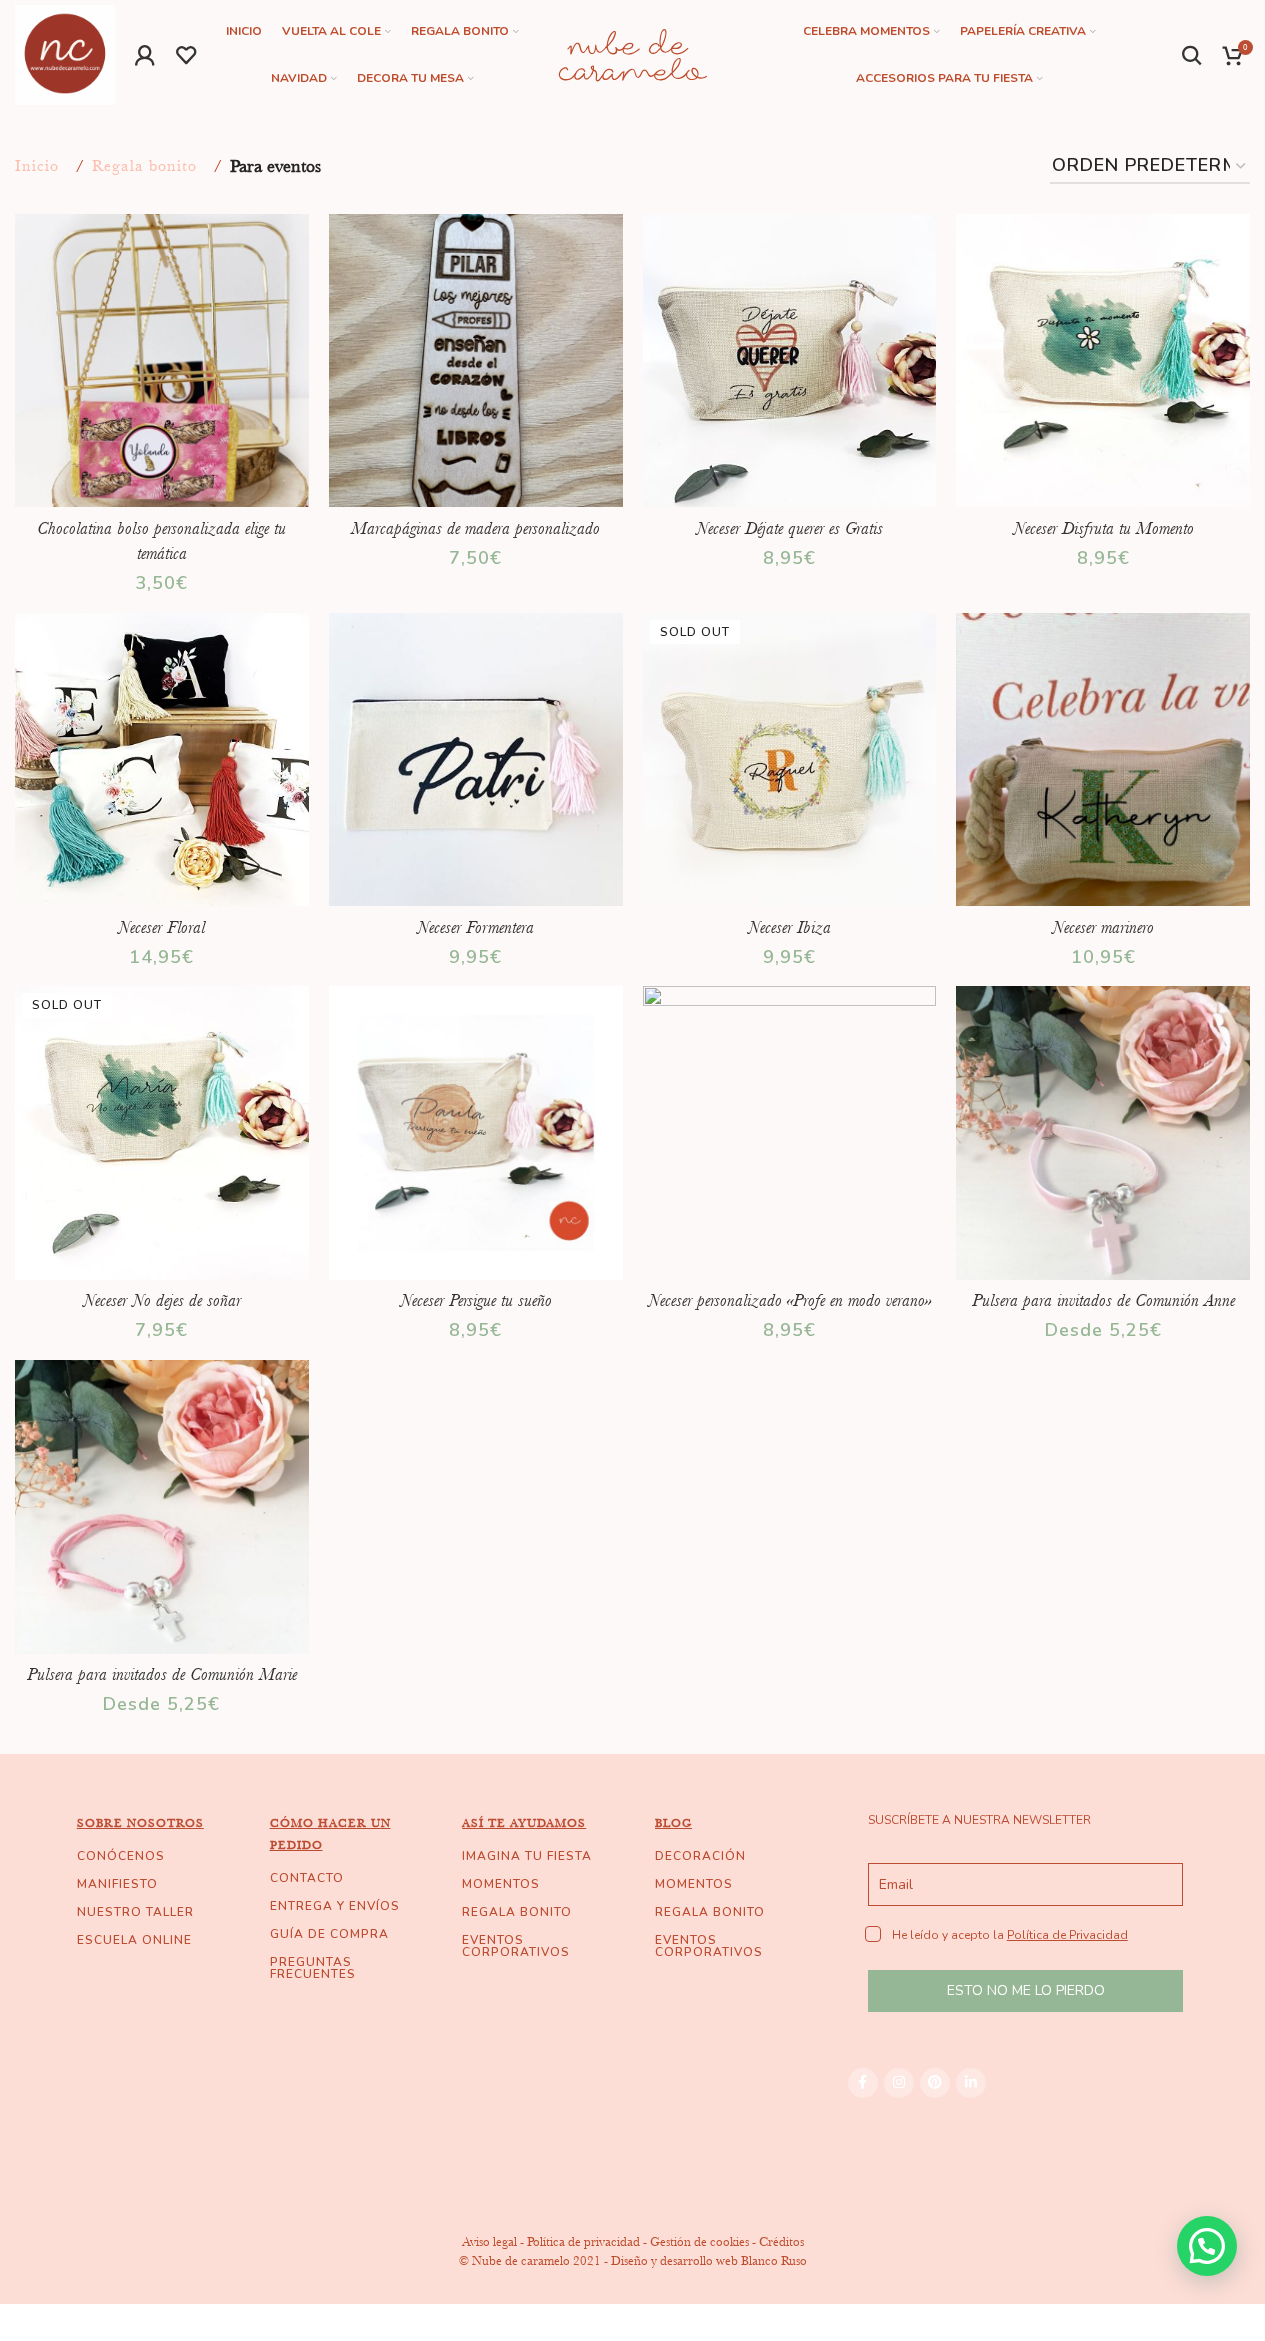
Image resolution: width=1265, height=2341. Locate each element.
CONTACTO (307, 1878)
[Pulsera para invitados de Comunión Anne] (1103, 1133)
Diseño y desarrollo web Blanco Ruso (709, 2260)
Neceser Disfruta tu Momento (1103, 528)
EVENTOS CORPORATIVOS (516, 1946)
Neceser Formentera (475, 927)
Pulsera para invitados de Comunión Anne (1103, 1300)
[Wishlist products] (186, 55)
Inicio (37, 166)
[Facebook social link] (863, 2083)
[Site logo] (65, 53)
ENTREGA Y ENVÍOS (335, 1906)
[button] (1207, 2246)
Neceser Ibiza (789, 927)
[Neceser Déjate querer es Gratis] (790, 361)
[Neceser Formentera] (476, 760)
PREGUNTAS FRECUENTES (313, 1968)
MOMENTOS (501, 1884)
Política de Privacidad (1067, 1935)
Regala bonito (144, 166)
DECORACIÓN (700, 1856)
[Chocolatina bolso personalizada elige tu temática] (162, 361)
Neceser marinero (1103, 927)
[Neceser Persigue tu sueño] (476, 1133)
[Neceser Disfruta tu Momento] (1103, 361)
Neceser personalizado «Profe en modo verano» (789, 1300)
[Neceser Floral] (162, 760)
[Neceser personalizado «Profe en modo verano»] (790, 1133)
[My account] (145, 55)
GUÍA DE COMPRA (329, 1934)
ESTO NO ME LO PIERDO (1026, 1990)
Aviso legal (489, 2241)
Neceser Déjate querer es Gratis (789, 528)
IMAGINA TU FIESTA (527, 1856)
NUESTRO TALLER (135, 1912)
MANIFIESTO (117, 1884)
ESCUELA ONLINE (134, 1940)
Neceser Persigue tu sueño (476, 1300)
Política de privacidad (583, 2241)
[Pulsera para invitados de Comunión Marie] (162, 1507)
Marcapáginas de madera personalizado (475, 528)
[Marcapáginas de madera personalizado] (476, 361)
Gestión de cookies (699, 2241)
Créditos (781, 2241)
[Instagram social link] (899, 2083)
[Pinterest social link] (935, 2083)
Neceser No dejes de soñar (162, 1300)
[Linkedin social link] (971, 2083)
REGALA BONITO (517, 1912)
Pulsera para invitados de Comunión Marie (162, 1674)
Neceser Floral (161, 927)
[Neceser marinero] (1103, 760)
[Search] (1192, 55)
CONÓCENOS (121, 1856)
